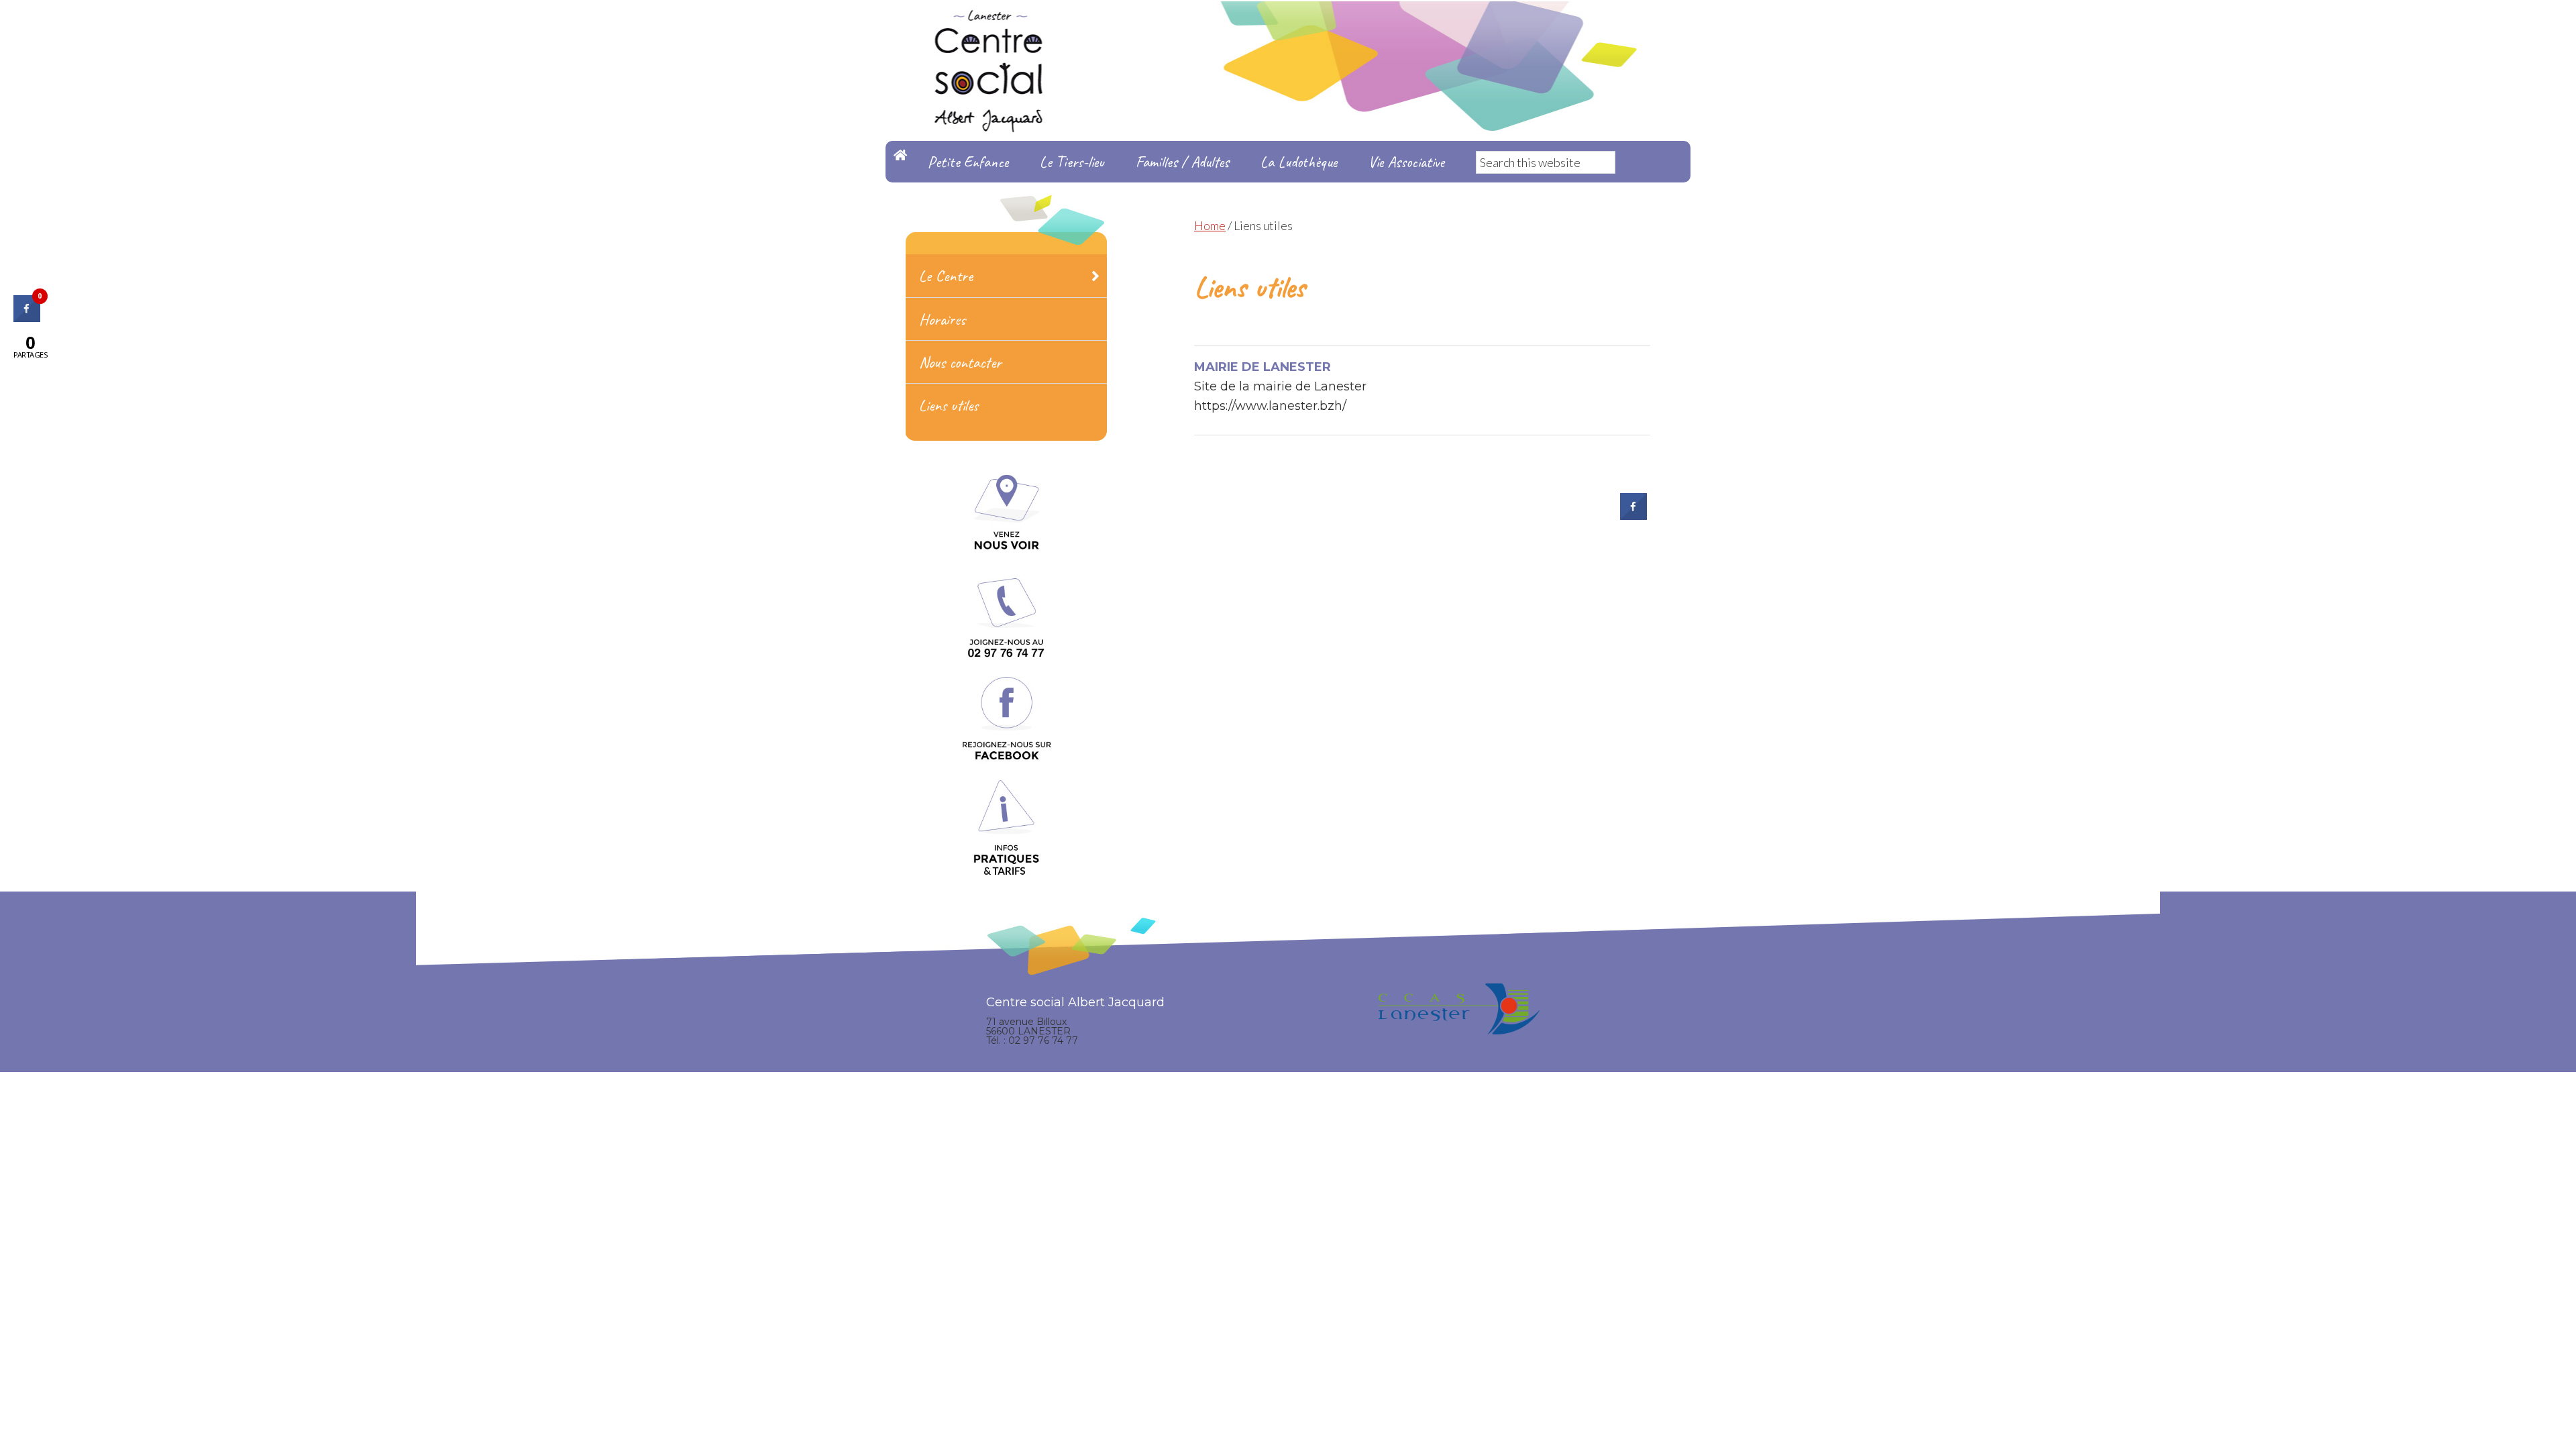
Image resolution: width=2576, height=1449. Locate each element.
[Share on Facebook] (1633, 516)
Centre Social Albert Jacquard (1288, 27)
